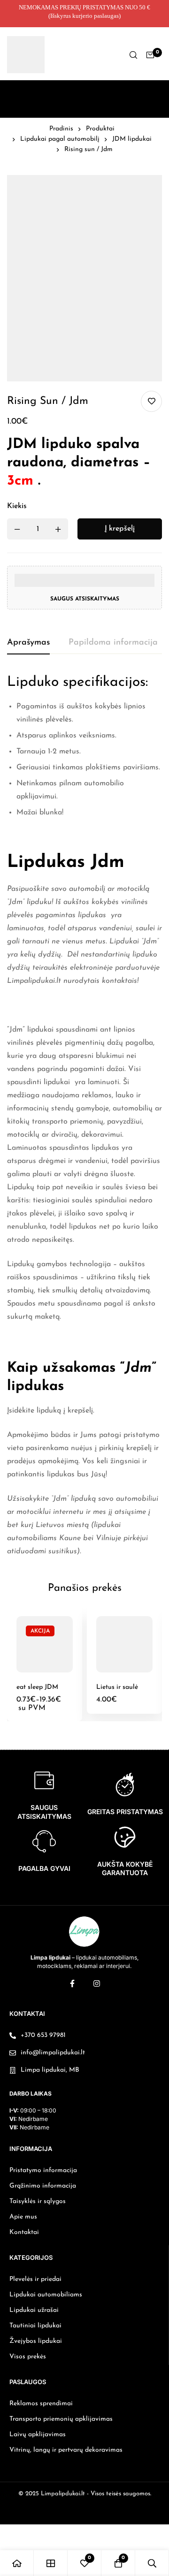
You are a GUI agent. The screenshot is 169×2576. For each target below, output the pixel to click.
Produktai (100, 129)
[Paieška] (133, 55)
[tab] (28, 643)
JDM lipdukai (132, 139)
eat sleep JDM (37, 1687)
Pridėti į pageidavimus (151, 401)
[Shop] (51, 2563)
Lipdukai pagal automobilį (60, 139)
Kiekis (17, 506)
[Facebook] (72, 1983)
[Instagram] (97, 1983)
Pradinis (61, 129)
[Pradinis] (17, 2563)
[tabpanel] (84, 1116)
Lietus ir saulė (117, 1687)
